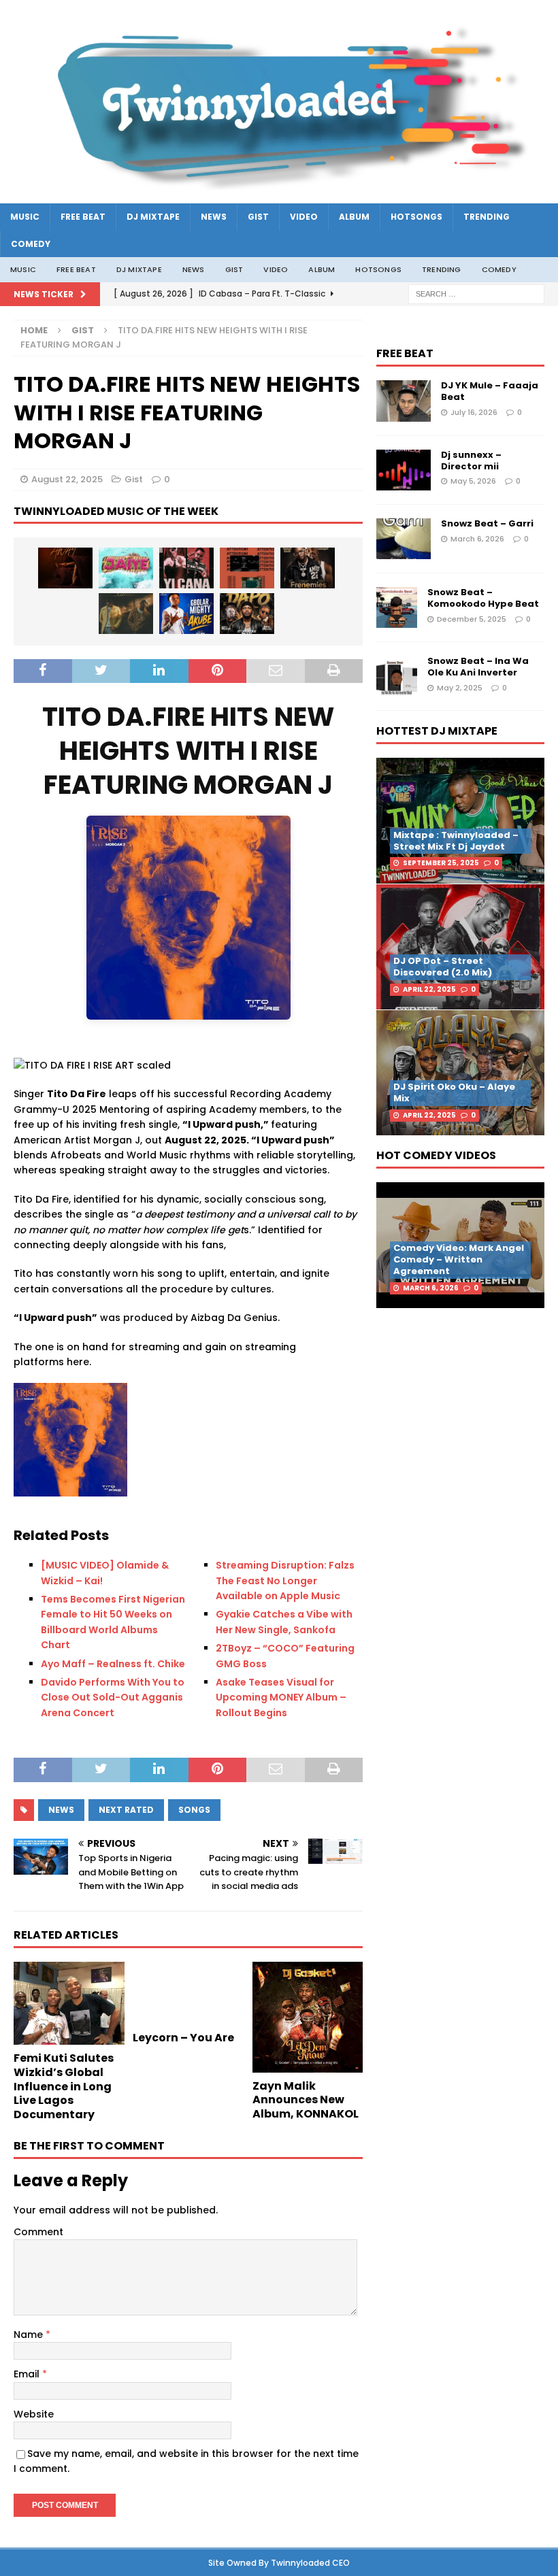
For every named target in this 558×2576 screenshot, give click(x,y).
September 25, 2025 (441, 863)
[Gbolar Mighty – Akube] (186, 614)
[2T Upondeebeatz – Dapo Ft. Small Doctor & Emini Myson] (247, 614)
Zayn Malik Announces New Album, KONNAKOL (306, 2100)
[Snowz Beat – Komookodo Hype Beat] (397, 607)
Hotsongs (416, 217)
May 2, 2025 (460, 688)
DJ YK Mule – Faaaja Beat (490, 391)
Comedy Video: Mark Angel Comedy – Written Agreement (459, 1259)
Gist (258, 217)
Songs (194, 1810)
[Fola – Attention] (247, 568)
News (214, 217)
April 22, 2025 (429, 989)
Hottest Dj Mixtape (437, 731)
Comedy (31, 244)
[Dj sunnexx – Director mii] (404, 470)
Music (25, 217)
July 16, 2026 (474, 412)
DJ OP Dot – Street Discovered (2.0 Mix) (443, 967)
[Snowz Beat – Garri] (404, 539)
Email (28, 2374)
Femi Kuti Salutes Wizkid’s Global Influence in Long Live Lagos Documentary (64, 2086)
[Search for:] (476, 294)
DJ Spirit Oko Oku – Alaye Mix (454, 1092)
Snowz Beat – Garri (487, 523)
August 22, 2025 (67, 479)
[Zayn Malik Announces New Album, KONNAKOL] (308, 2017)
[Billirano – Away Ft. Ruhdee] (65, 568)
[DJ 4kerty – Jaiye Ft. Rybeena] (126, 568)
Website (34, 2414)
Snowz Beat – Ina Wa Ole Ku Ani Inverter (478, 667)
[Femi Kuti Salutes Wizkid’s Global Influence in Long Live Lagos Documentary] (69, 2003)
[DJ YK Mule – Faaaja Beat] (404, 401)
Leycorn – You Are (183, 2038)
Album (354, 217)
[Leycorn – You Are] (188, 1993)
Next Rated (126, 1810)
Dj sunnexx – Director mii (471, 461)
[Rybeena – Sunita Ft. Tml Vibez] (126, 614)
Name (30, 2335)
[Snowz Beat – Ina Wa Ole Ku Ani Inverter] (397, 676)
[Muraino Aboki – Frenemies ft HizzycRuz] (308, 568)
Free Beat (83, 217)
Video (304, 217)
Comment (38, 2232)
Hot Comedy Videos (436, 1155)
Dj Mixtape (153, 217)
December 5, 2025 (472, 619)
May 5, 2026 (473, 481)
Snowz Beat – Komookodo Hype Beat (483, 598)
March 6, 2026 (477, 539)
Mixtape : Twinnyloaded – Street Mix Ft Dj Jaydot (456, 841)
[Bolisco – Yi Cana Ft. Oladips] (186, 568)
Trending (487, 217)
